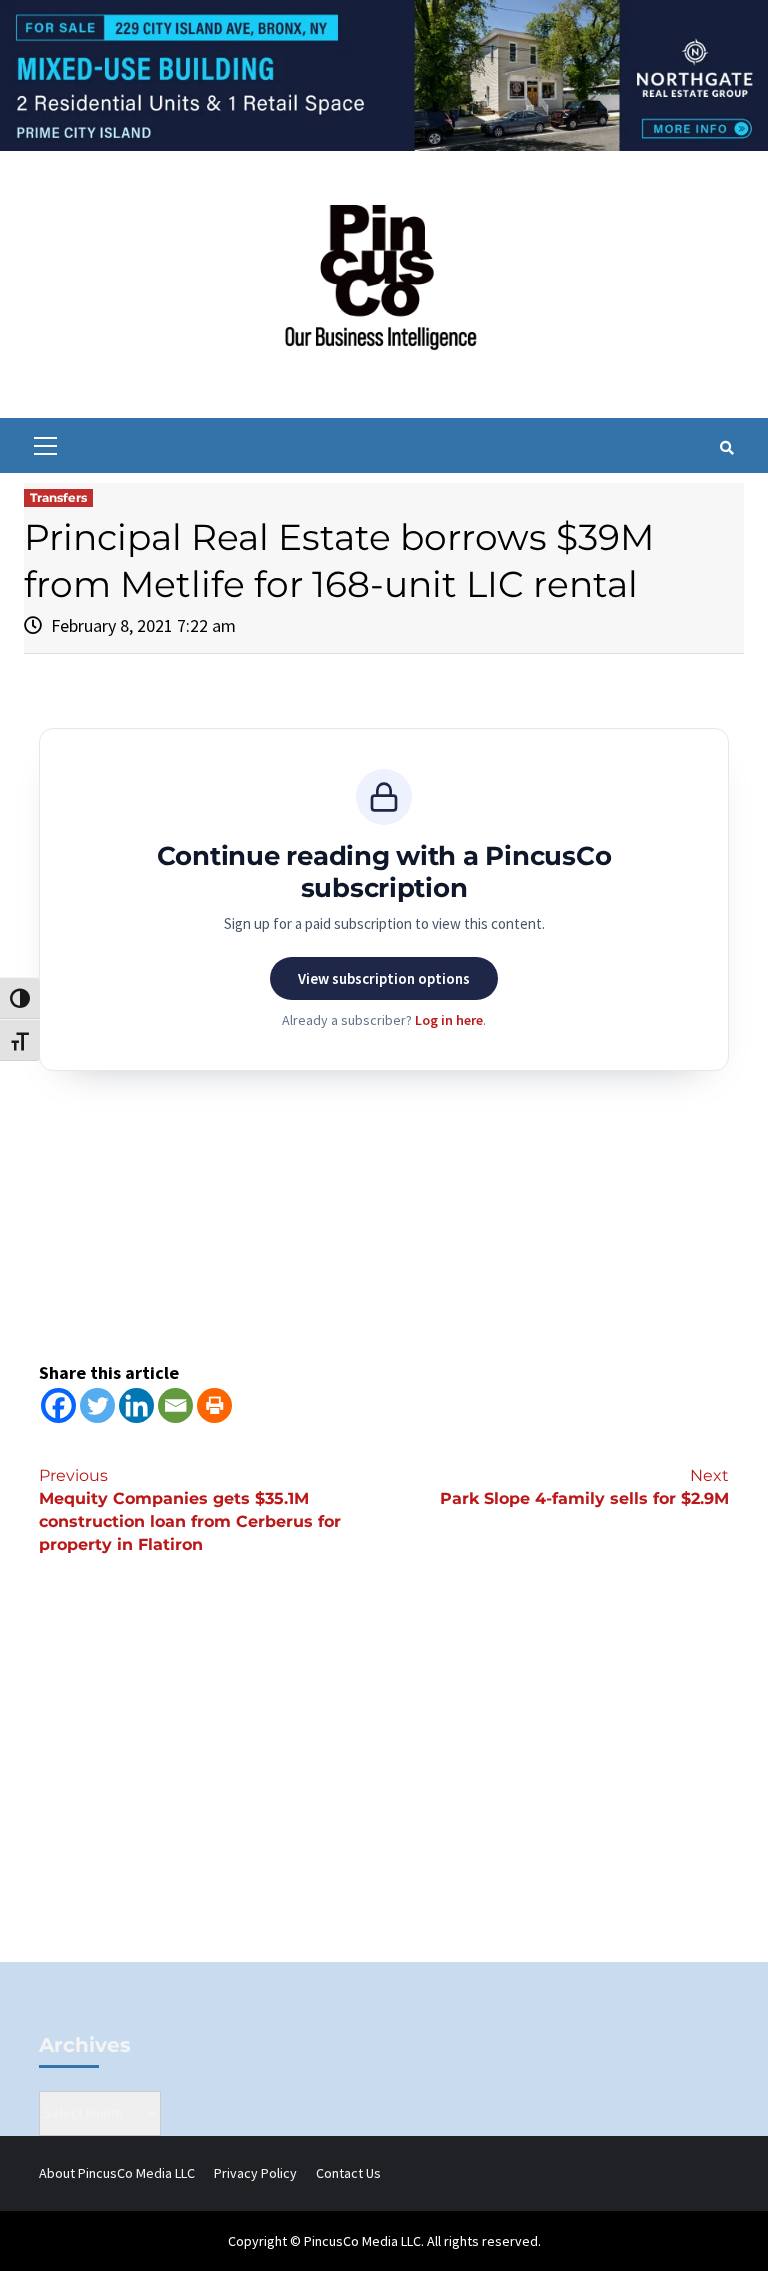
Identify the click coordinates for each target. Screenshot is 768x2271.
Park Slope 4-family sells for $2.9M (584, 1487)
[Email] (175, 1405)
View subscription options (384, 978)
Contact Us (348, 2173)
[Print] (214, 1405)
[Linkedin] (136, 1405)
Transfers (58, 497)
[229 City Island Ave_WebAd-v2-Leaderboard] (384, 74)
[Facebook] (58, 1405)
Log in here (449, 1020)
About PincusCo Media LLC (117, 2173)
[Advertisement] (384, 1792)
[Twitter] (97, 1405)
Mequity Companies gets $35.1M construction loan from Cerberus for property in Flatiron (190, 1510)
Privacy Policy (255, 2173)
